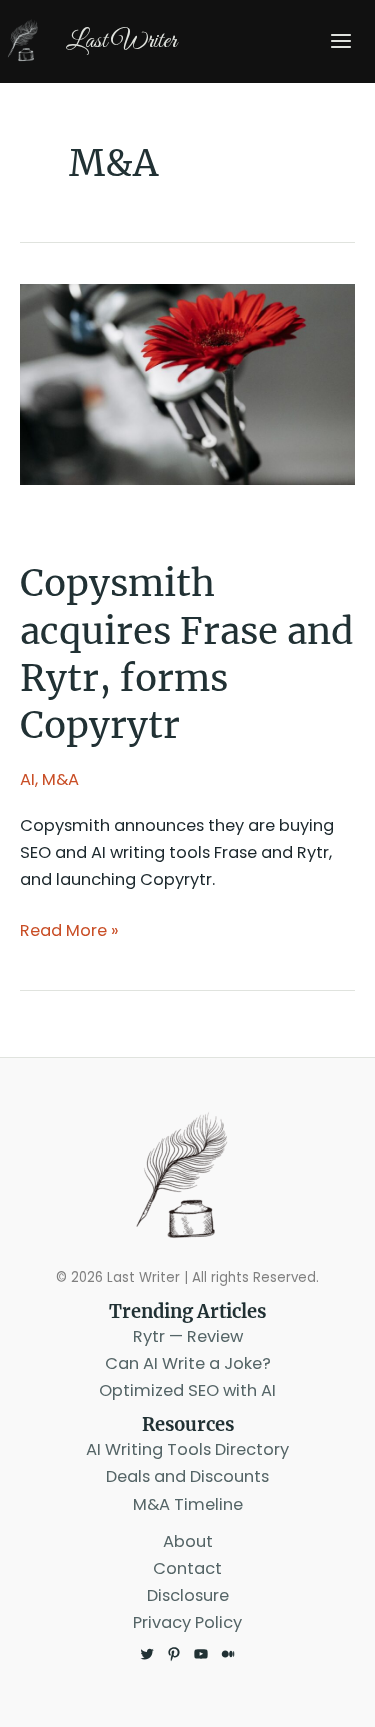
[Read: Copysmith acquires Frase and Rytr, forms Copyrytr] (187, 383)
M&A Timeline (188, 1504)
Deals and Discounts (187, 1476)
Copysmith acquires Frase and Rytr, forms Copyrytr (187, 654)
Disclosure (188, 1595)
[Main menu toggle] (340, 41)
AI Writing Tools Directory (187, 1449)
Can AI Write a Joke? (188, 1363)
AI (27, 779)
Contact (187, 1568)
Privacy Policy (187, 1622)
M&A (60, 779)
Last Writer (121, 41)
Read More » (69, 931)
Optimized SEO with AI (187, 1390)
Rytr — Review (188, 1336)
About (188, 1541)
